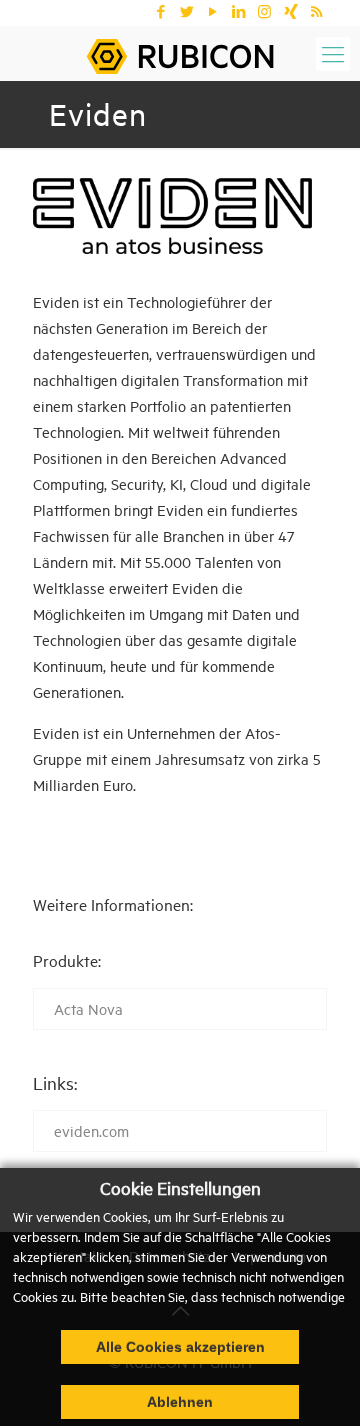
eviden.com (91, 1130)
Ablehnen (180, 1402)
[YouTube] (212, 11)
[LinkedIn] (238, 11)
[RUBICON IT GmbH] (180, 53)
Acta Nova (88, 1008)
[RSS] (316, 11)
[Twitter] (186, 11)
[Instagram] (264, 11)
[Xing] (290, 11)
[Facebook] (160, 11)
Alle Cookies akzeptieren (180, 1347)
